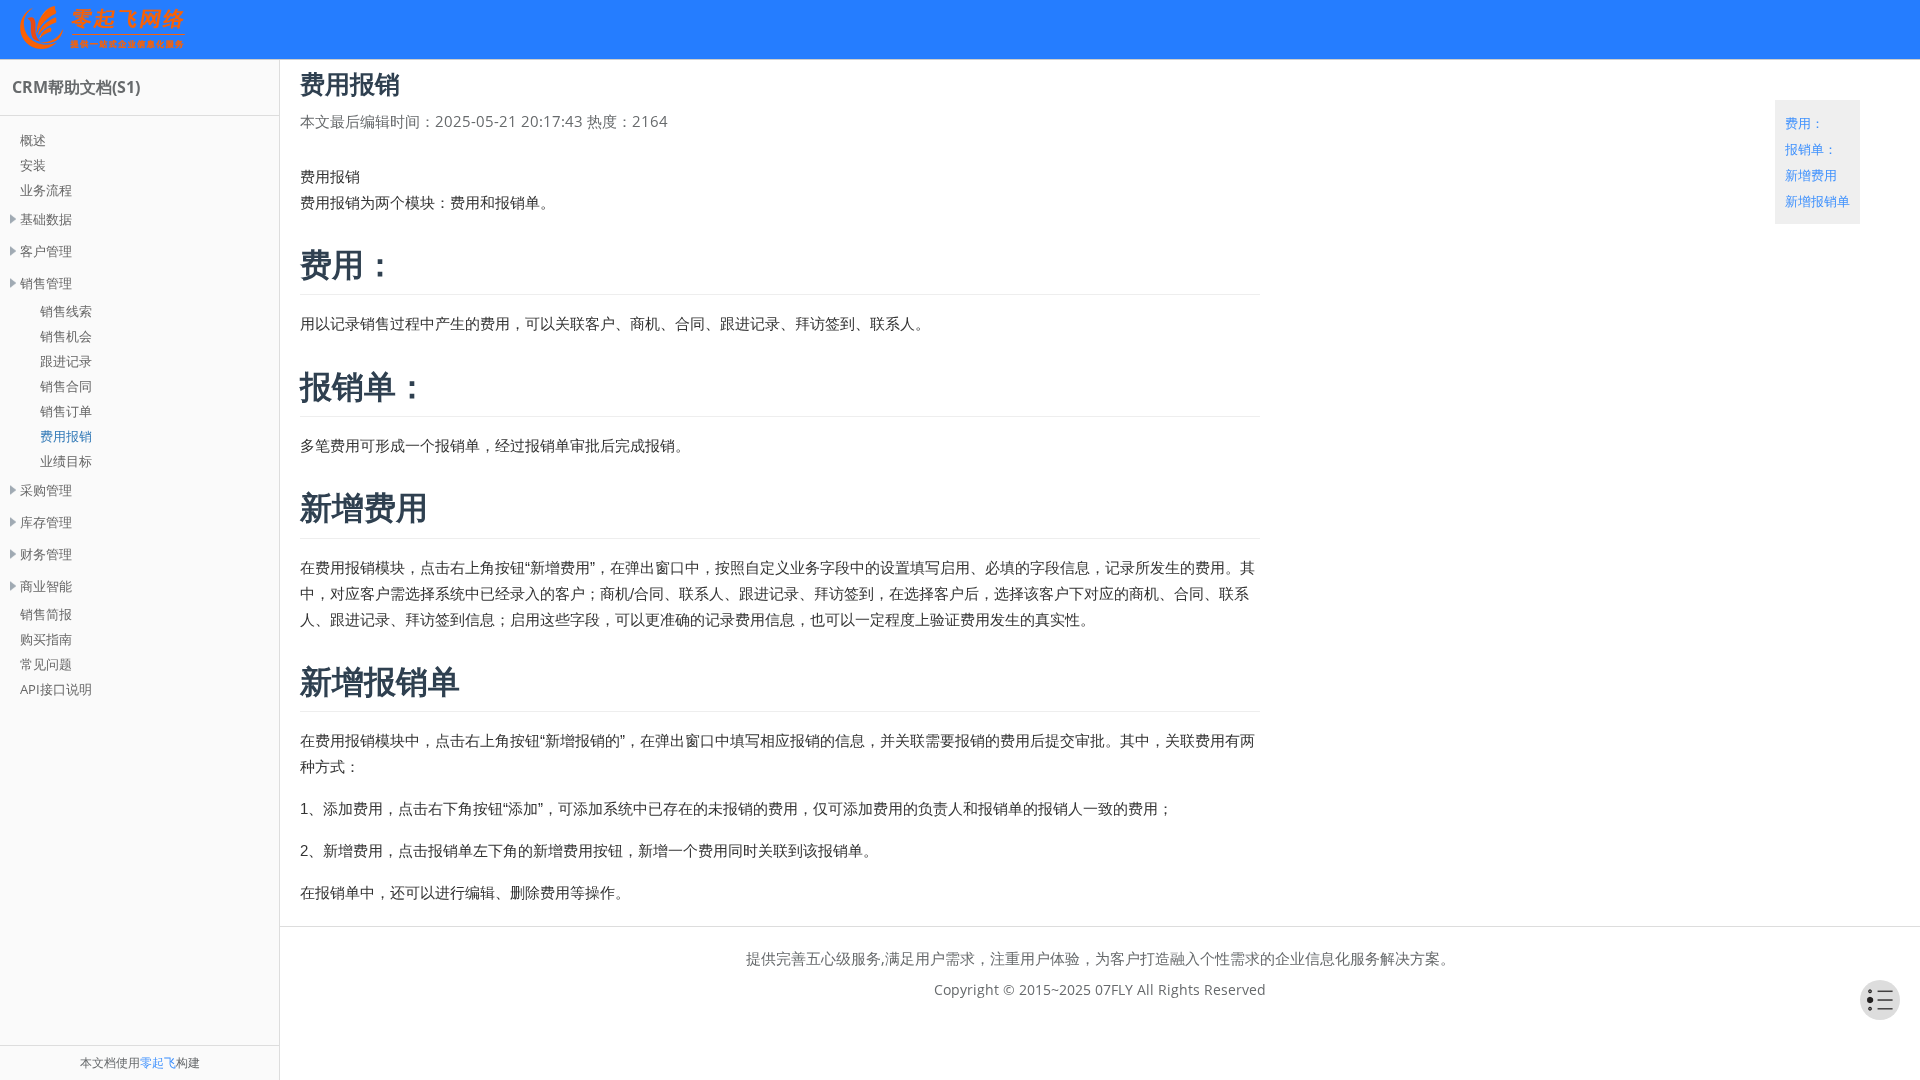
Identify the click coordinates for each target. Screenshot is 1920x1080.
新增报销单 (1817, 201)
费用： (1804, 123)
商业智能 (46, 586)
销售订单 (66, 411)
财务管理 (46, 554)
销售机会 (66, 336)
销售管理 (46, 283)
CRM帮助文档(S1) (76, 87)
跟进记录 (66, 361)
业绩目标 (66, 461)
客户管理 (46, 251)
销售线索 (66, 311)
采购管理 (46, 490)
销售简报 (46, 614)
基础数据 (46, 219)
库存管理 (46, 522)
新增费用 (1811, 175)
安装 (33, 165)
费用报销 (66, 436)
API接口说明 (56, 689)
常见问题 (46, 664)
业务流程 (46, 190)
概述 (33, 140)
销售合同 (66, 386)
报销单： (1811, 149)
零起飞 (158, 1062)
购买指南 (46, 639)
